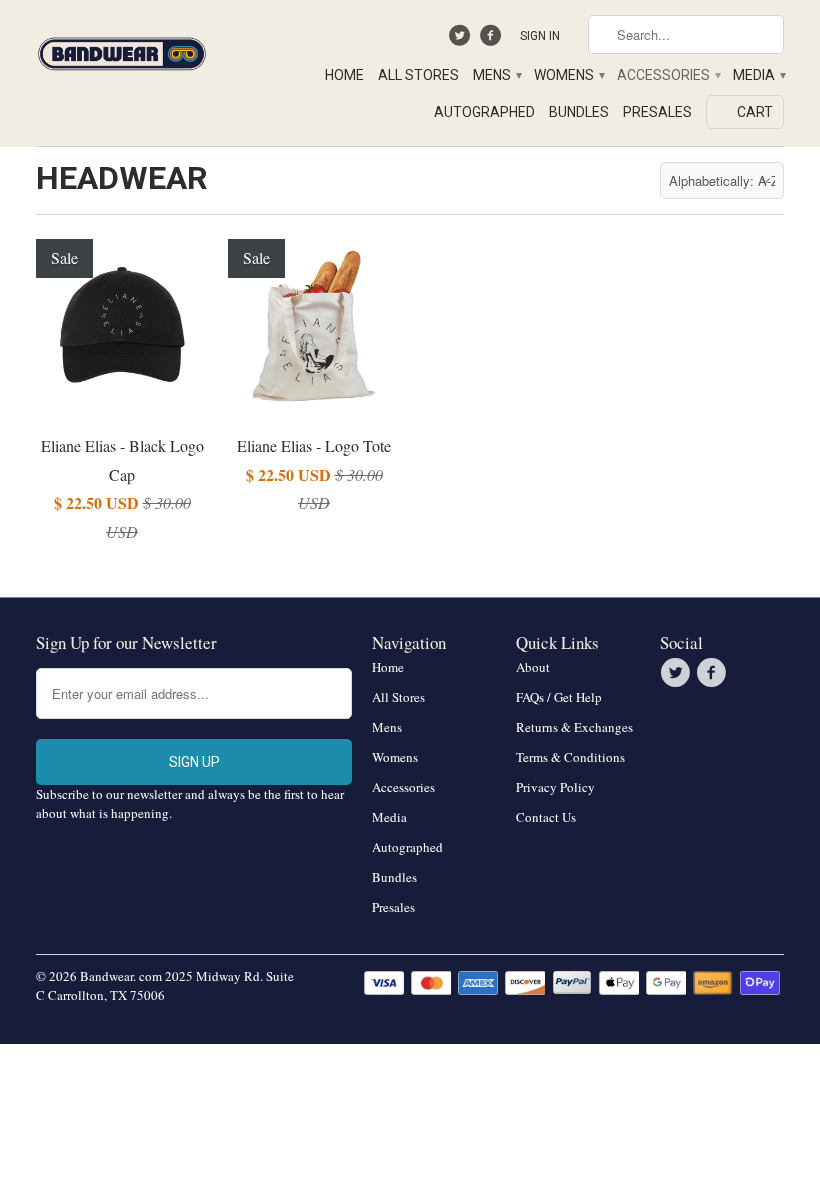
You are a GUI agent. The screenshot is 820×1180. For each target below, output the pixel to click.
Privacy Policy (555, 787)
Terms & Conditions (570, 757)
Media (758, 75)
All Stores (418, 75)
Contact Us (546, 817)
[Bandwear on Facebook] (492, 40)
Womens (568, 75)
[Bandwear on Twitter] (462, 40)
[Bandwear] (122, 50)
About (533, 667)
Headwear (122, 178)
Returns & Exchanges (574, 727)
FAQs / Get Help (559, 697)
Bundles (579, 112)
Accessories (668, 75)
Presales (657, 112)
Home (344, 75)
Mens (496, 75)
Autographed (484, 112)
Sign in (540, 36)
